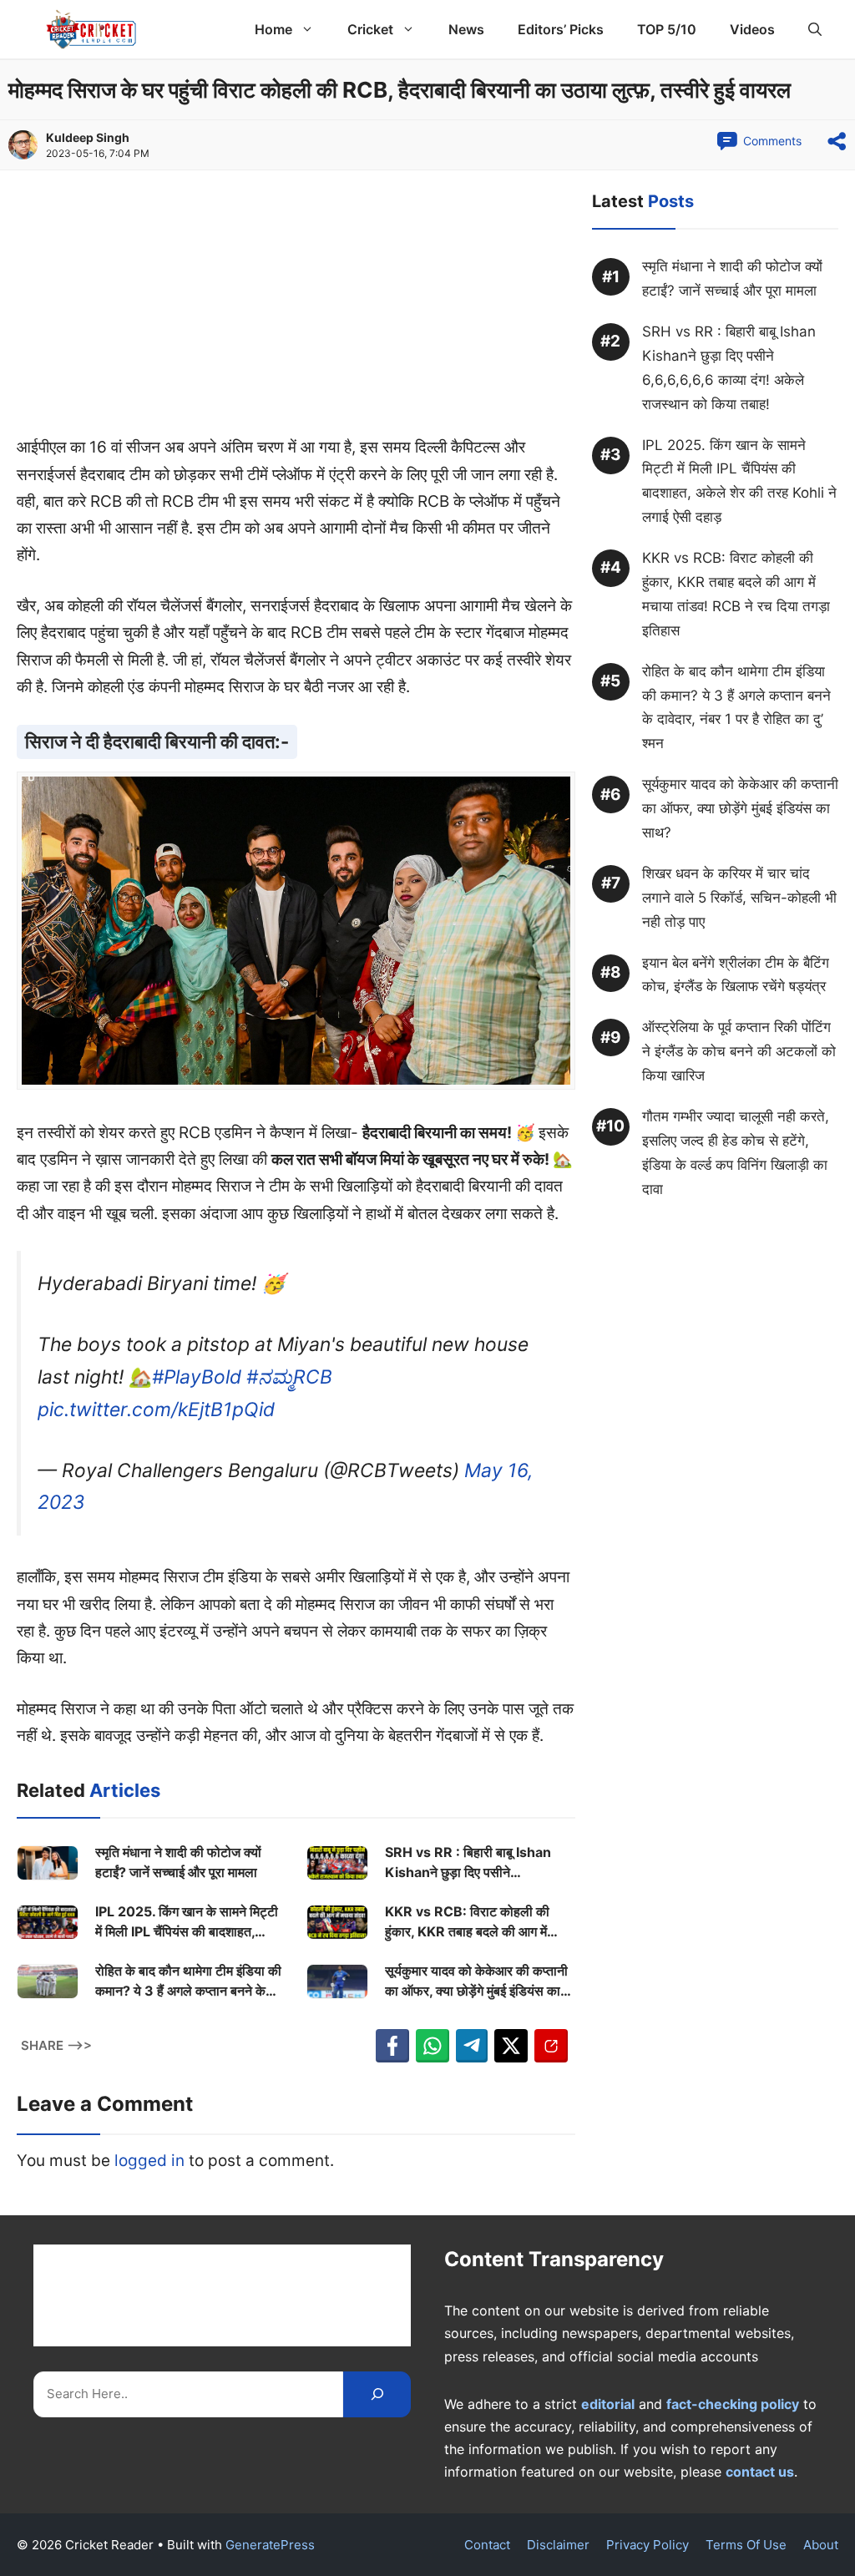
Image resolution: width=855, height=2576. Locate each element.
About (821, 2545)
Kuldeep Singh (88, 137)
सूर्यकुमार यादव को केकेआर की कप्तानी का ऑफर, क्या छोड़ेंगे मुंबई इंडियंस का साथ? (476, 1981)
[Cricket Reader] (91, 29)
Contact (487, 2545)
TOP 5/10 (667, 29)
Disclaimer (558, 2545)
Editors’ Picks (561, 29)
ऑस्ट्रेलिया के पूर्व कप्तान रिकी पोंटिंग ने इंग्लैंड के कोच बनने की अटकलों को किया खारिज (739, 1051)
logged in (149, 2161)
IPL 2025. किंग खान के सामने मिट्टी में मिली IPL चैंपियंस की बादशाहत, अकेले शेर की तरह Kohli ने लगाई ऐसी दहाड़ (187, 1922)
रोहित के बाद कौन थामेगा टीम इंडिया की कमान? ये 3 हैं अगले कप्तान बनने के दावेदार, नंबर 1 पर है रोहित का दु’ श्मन (188, 1981)
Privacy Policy (648, 2545)
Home (273, 29)
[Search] (377, 2394)
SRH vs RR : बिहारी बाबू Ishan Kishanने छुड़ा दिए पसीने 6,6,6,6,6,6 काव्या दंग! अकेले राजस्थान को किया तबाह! (468, 1863)
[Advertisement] (296, 311)
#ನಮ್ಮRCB (289, 1377)
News (466, 29)
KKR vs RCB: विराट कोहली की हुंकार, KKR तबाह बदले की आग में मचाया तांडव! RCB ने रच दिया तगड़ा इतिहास (473, 1922)
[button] (815, 29)
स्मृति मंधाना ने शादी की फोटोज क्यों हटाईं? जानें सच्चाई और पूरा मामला (178, 1862)
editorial (608, 2404)
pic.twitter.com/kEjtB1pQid (156, 1409)
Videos (752, 29)
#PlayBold (197, 1377)
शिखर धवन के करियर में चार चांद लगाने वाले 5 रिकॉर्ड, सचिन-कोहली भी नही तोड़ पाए (739, 898)
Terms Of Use (746, 2545)
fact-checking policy (733, 2404)
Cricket (370, 29)
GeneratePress (270, 2545)
